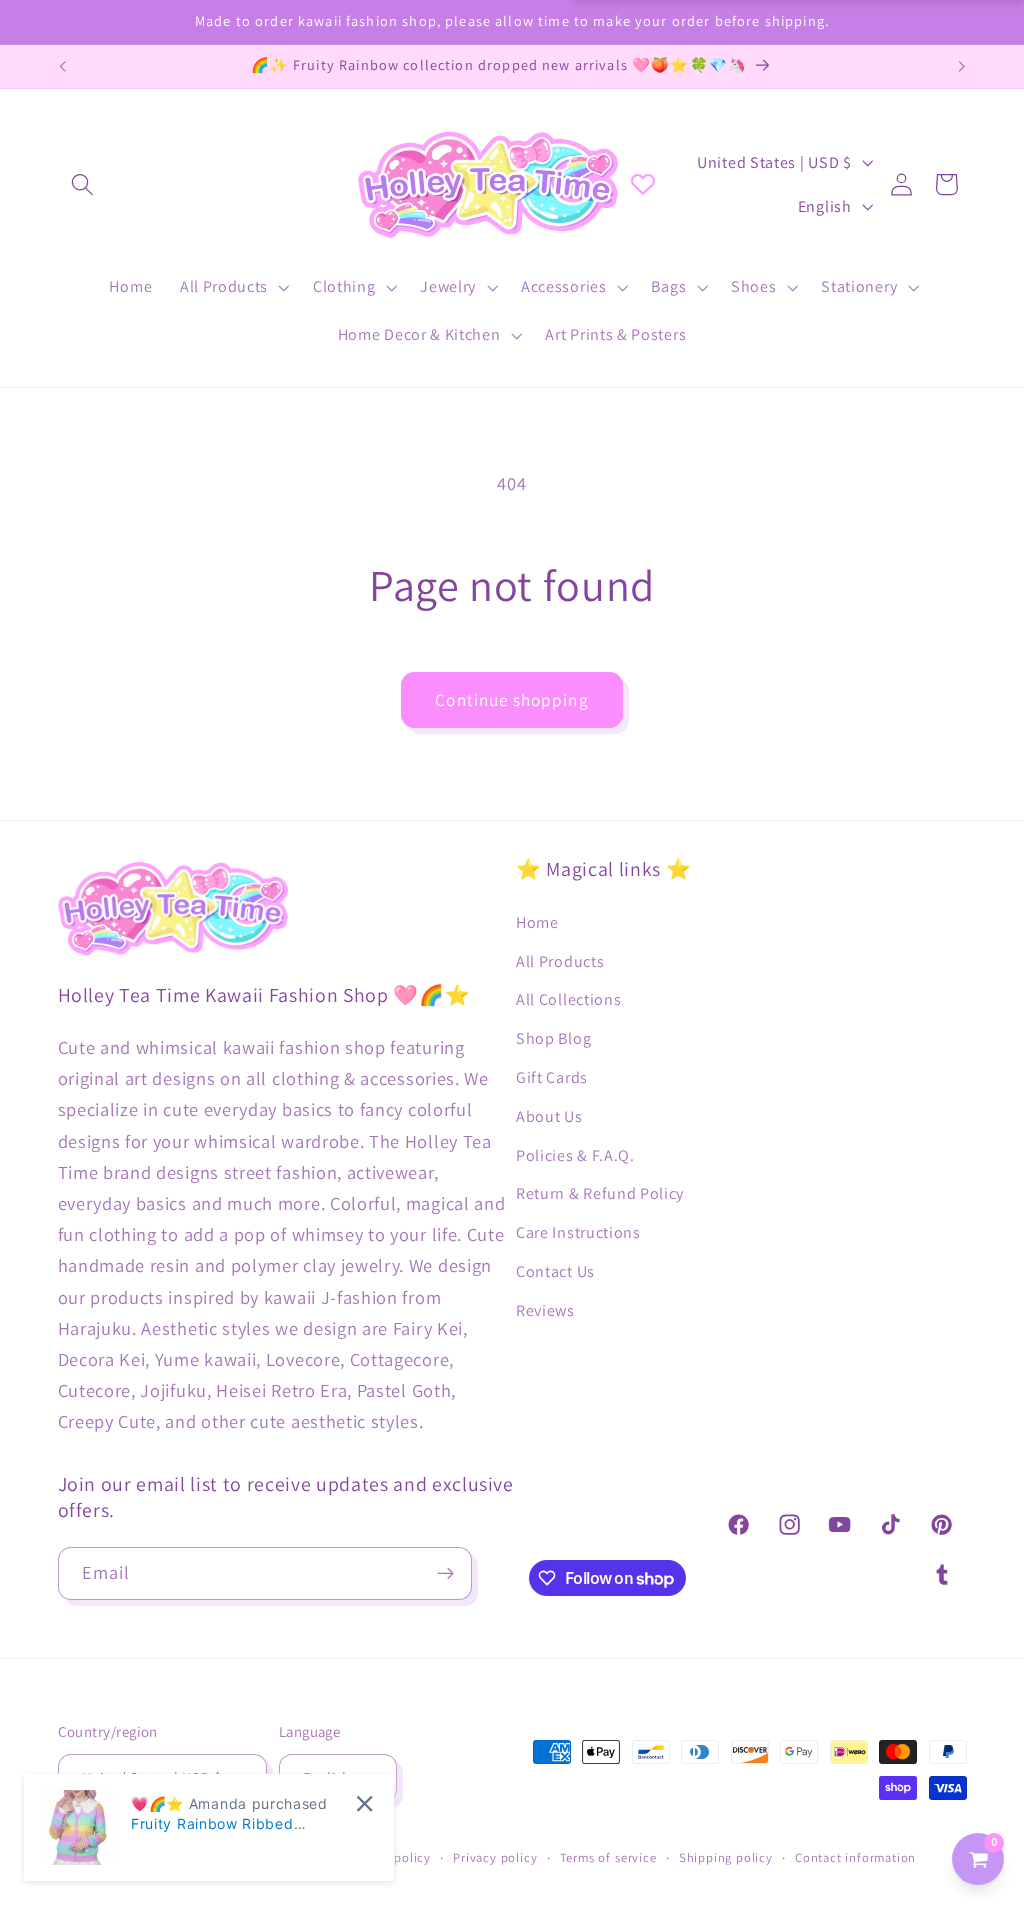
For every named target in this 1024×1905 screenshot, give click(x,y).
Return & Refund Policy (600, 1193)
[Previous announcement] (62, 67)
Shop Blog (553, 1038)
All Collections (568, 999)
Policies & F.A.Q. (575, 1155)
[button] (83, 184)
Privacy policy (495, 1857)
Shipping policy (726, 1857)
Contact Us (555, 1271)
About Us (549, 1116)
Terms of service (608, 1857)
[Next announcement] (962, 67)
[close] (364, 1803)
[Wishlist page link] (643, 184)
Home (537, 922)
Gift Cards (552, 1077)
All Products (560, 961)
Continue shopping (512, 699)
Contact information (855, 1857)
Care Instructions (578, 1232)
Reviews (545, 1310)
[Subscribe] (445, 1574)
